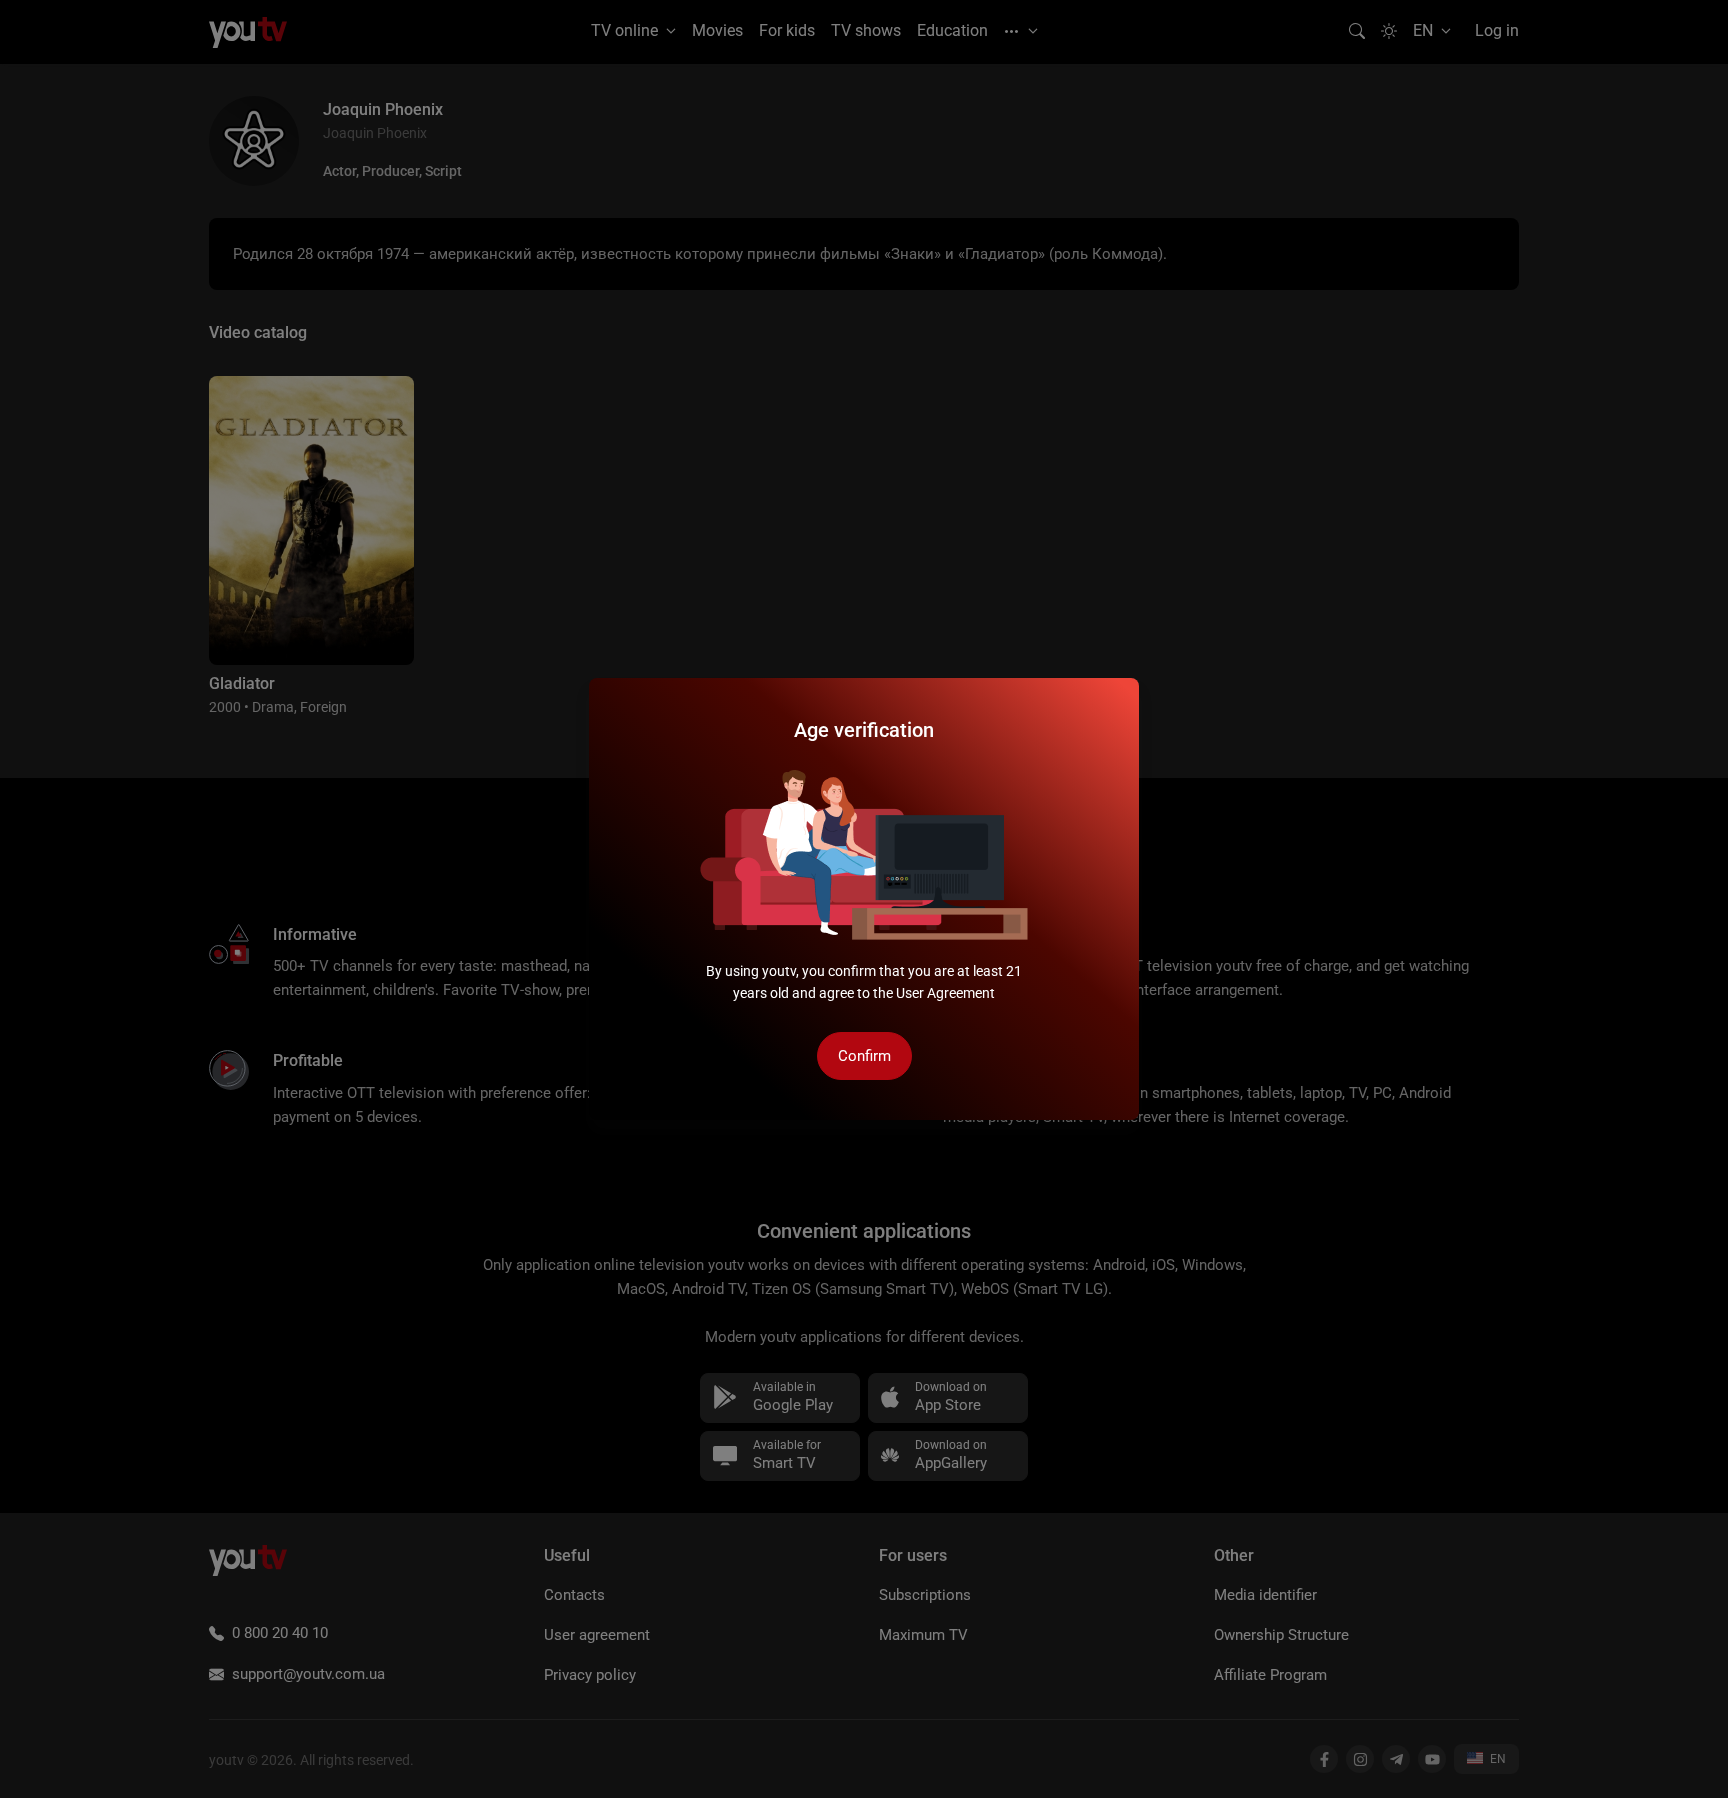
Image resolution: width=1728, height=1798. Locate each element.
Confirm (864, 1056)
